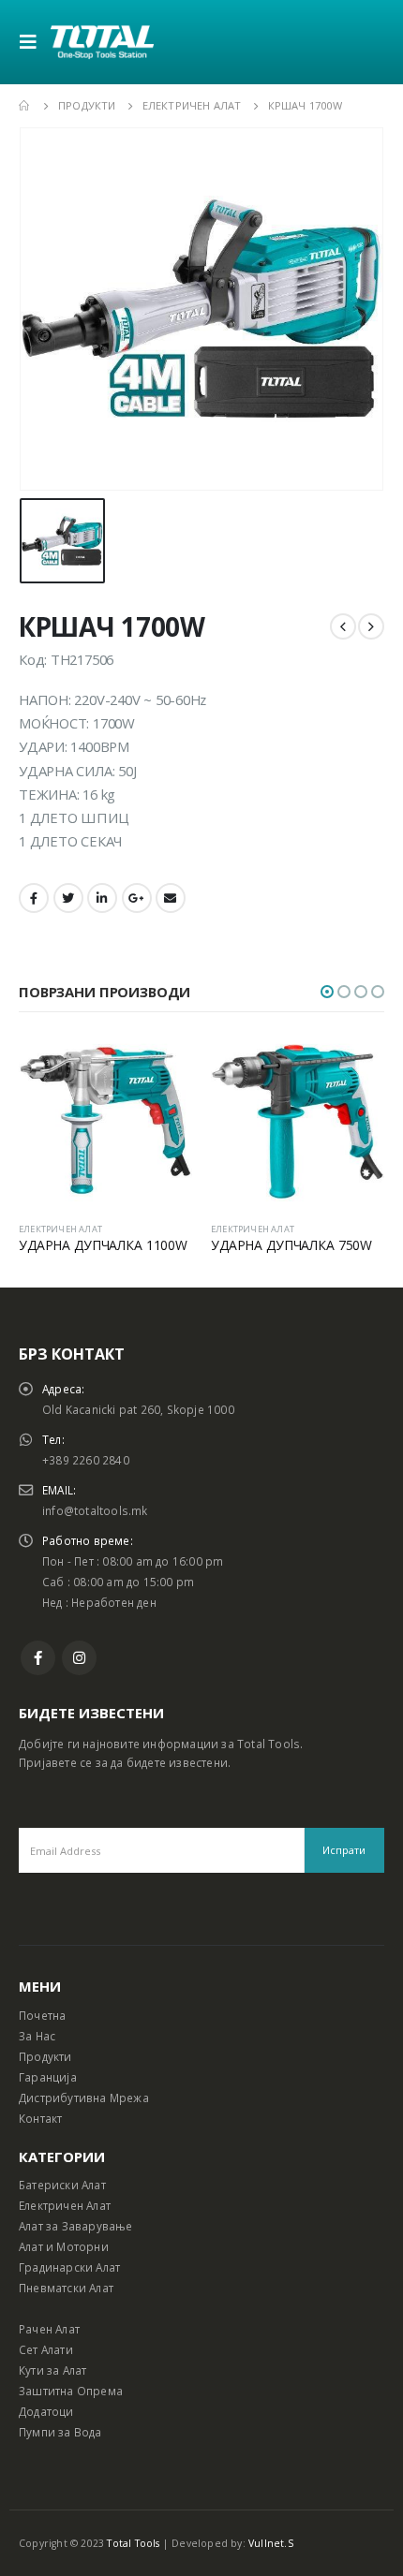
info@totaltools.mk (95, 1510)
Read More (161, 1066)
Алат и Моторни (64, 2246)
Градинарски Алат (69, 2267)
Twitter (68, 898)
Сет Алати (46, 2349)
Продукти (45, 2056)
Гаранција (48, 2077)
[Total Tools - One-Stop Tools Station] (102, 42)
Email (171, 898)
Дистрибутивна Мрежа (84, 2098)
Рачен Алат (49, 2329)
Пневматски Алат (66, 2288)
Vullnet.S (271, 2543)
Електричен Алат (65, 2205)
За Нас (37, 2036)
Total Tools (133, 2543)
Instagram (79, 1658)
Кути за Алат (52, 2370)
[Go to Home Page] (25, 106)
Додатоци (46, 2411)
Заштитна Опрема (71, 2391)
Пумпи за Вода (60, 2432)
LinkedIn (102, 898)
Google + (137, 898)
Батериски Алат (62, 2185)
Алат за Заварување (76, 2226)
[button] (327, 992)
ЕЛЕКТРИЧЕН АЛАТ (60, 1229)
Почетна (42, 2015)
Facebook (34, 898)
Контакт (40, 2118)
